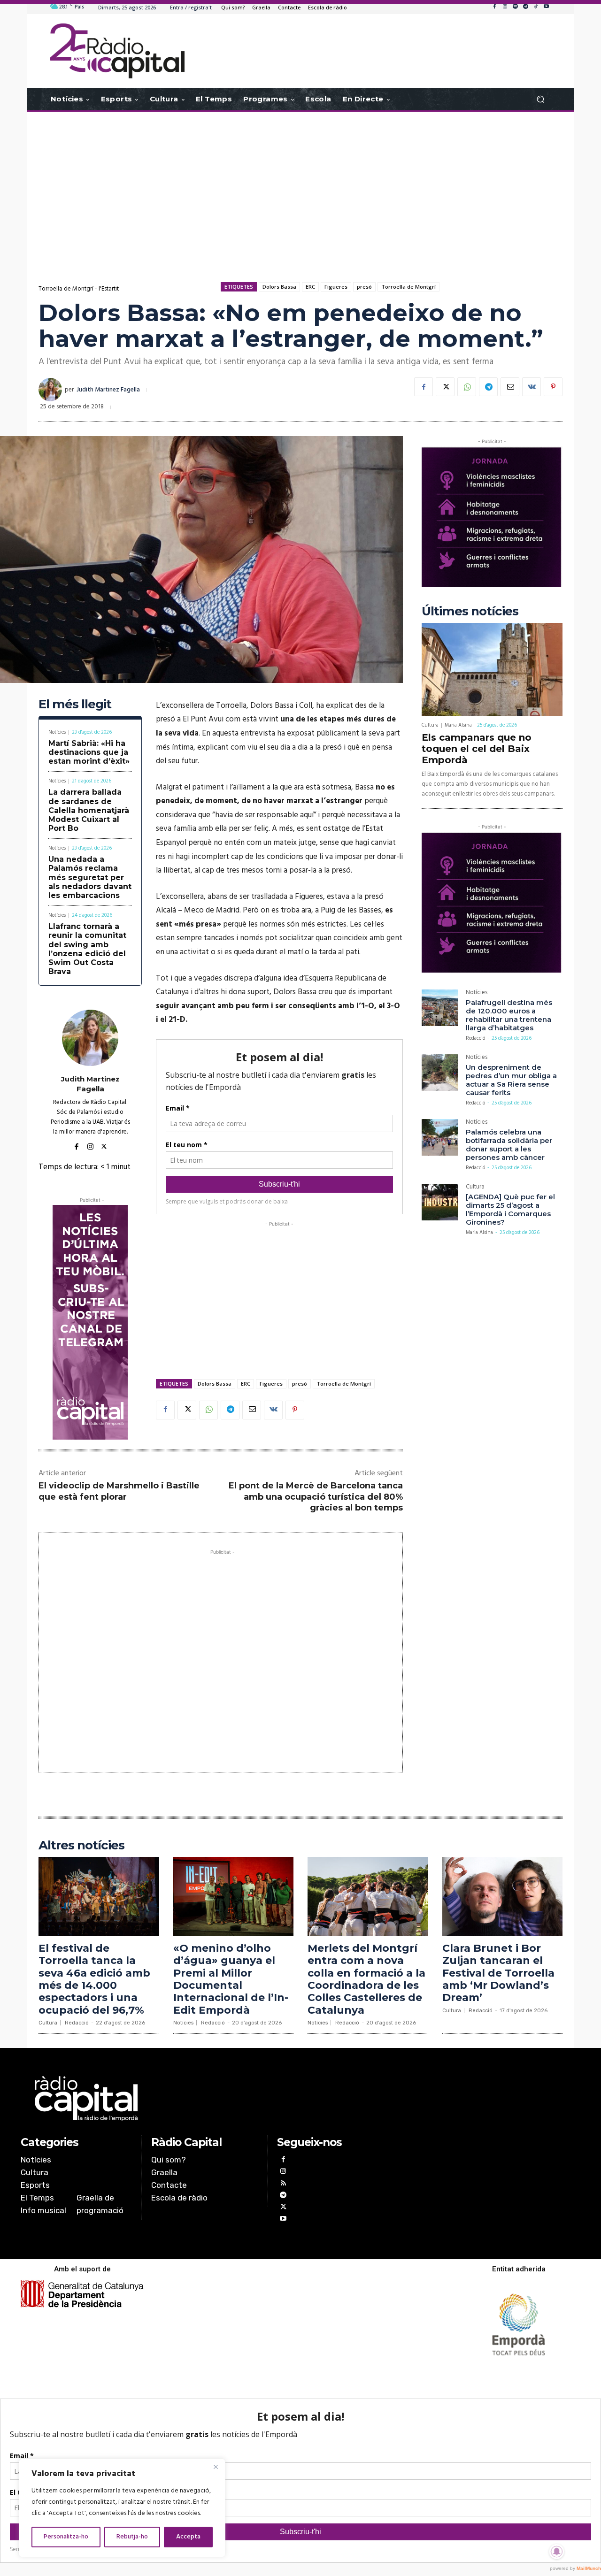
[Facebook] (494, 7)
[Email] (510, 387)
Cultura (430, 725)
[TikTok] (536, 7)
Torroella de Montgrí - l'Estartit (79, 289)
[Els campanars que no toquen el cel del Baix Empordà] (492, 669)
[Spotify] (515, 7)
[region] (122, 2508)
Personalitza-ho (66, 2537)
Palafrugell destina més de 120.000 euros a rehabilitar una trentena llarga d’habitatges (509, 1015)
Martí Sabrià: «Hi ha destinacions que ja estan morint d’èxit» (89, 752)
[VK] (532, 387)
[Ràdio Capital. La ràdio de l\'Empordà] (117, 51)
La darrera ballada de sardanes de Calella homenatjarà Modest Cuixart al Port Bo (89, 810)
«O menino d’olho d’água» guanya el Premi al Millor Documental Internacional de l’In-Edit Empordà (231, 1979)
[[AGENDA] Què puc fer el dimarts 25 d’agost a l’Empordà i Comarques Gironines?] (440, 1202)
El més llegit (75, 704)
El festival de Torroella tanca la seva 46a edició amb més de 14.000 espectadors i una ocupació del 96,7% (94, 1979)
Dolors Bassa (279, 287)
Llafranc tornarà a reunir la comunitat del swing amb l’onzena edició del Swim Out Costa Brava (87, 949)
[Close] (216, 2467)
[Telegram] (525, 7)
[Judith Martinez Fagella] (52, 390)
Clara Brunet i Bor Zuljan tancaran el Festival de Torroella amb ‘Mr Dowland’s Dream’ (498, 1973)
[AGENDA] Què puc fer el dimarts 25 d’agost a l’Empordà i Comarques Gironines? (510, 1209)
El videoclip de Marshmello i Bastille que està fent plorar (119, 1491)
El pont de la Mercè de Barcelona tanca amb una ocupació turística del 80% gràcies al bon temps (316, 1497)
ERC (310, 287)
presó (364, 287)
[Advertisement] (300, 187)
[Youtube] (546, 7)
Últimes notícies (470, 611)
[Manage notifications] (557, 2552)
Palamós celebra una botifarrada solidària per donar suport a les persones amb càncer (509, 1145)
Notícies (57, 732)
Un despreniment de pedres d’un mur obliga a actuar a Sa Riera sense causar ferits (511, 1080)
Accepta (188, 2537)
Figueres (336, 287)
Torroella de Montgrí (408, 287)
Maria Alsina (458, 725)
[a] (205, 2099)
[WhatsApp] (467, 387)
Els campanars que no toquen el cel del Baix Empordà (477, 749)
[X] (445, 387)
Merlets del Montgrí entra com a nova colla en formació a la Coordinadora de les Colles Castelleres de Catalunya (366, 1979)
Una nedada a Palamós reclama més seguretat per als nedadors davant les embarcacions (90, 877)
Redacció (475, 1038)
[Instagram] (505, 7)
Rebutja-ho (132, 2537)
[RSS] (283, 2184)
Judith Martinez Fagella (108, 390)
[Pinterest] (553, 387)
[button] (540, 99)
